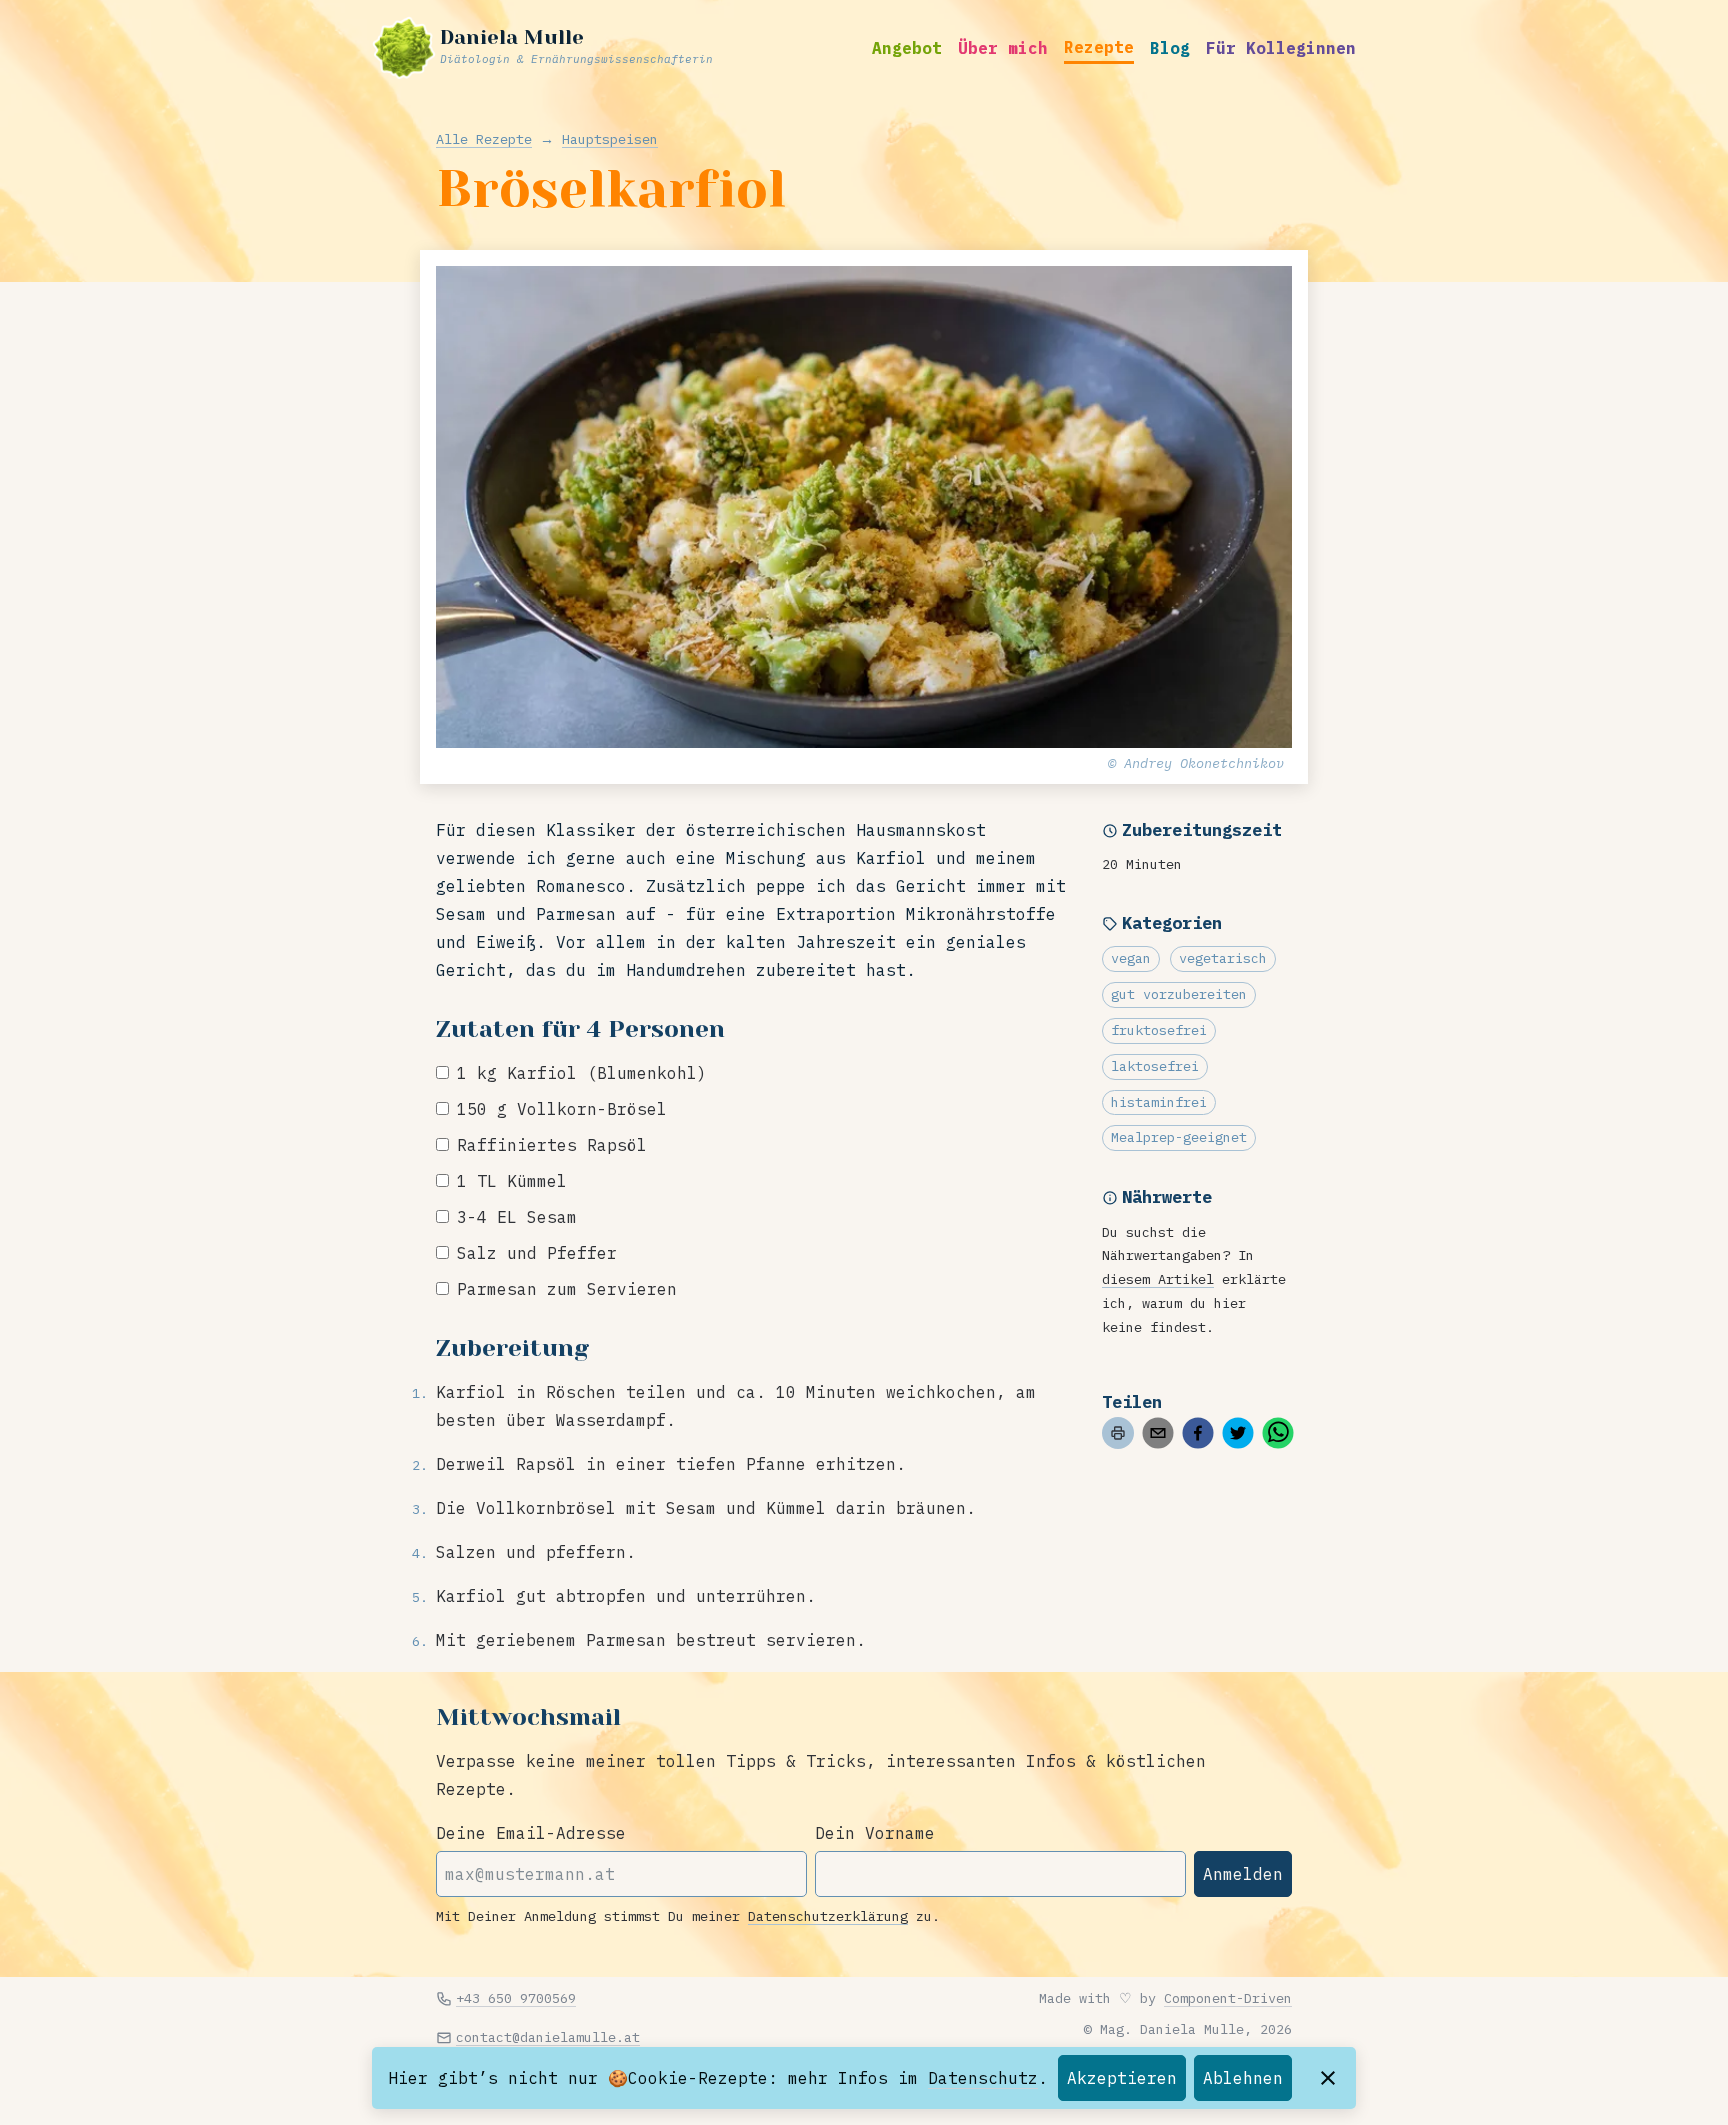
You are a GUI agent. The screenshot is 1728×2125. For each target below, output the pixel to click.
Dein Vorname (875, 1833)
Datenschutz (983, 2078)
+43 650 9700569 (516, 1998)
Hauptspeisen (610, 139)
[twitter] (1238, 1433)
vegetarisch (1223, 958)
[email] (1158, 1433)
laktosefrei (1155, 1066)
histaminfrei (1159, 1102)
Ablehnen (1243, 2078)
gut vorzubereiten (1179, 994)
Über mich (1003, 48)
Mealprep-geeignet (1179, 1137)
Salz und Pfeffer (537, 1253)
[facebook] (1198, 1433)
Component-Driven (1228, 1998)
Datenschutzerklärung (828, 1916)
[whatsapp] (1278, 1433)
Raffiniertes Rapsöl (552, 1145)
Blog (1170, 48)
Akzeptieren (1122, 2078)
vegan (1131, 958)
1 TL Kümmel (512, 1181)
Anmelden (1243, 1874)
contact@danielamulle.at (548, 2037)
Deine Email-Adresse (531, 1833)
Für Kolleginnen (1281, 48)
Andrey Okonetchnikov (1204, 763)
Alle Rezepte (484, 139)
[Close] (1328, 2078)
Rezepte (1099, 47)
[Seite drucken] (1118, 1433)
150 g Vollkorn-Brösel (562, 1109)
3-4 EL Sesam (517, 1217)
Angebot (907, 48)
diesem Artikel (1158, 1279)
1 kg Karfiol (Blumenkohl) (582, 1073)
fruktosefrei (1159, 1030)
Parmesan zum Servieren (567, 1289)
